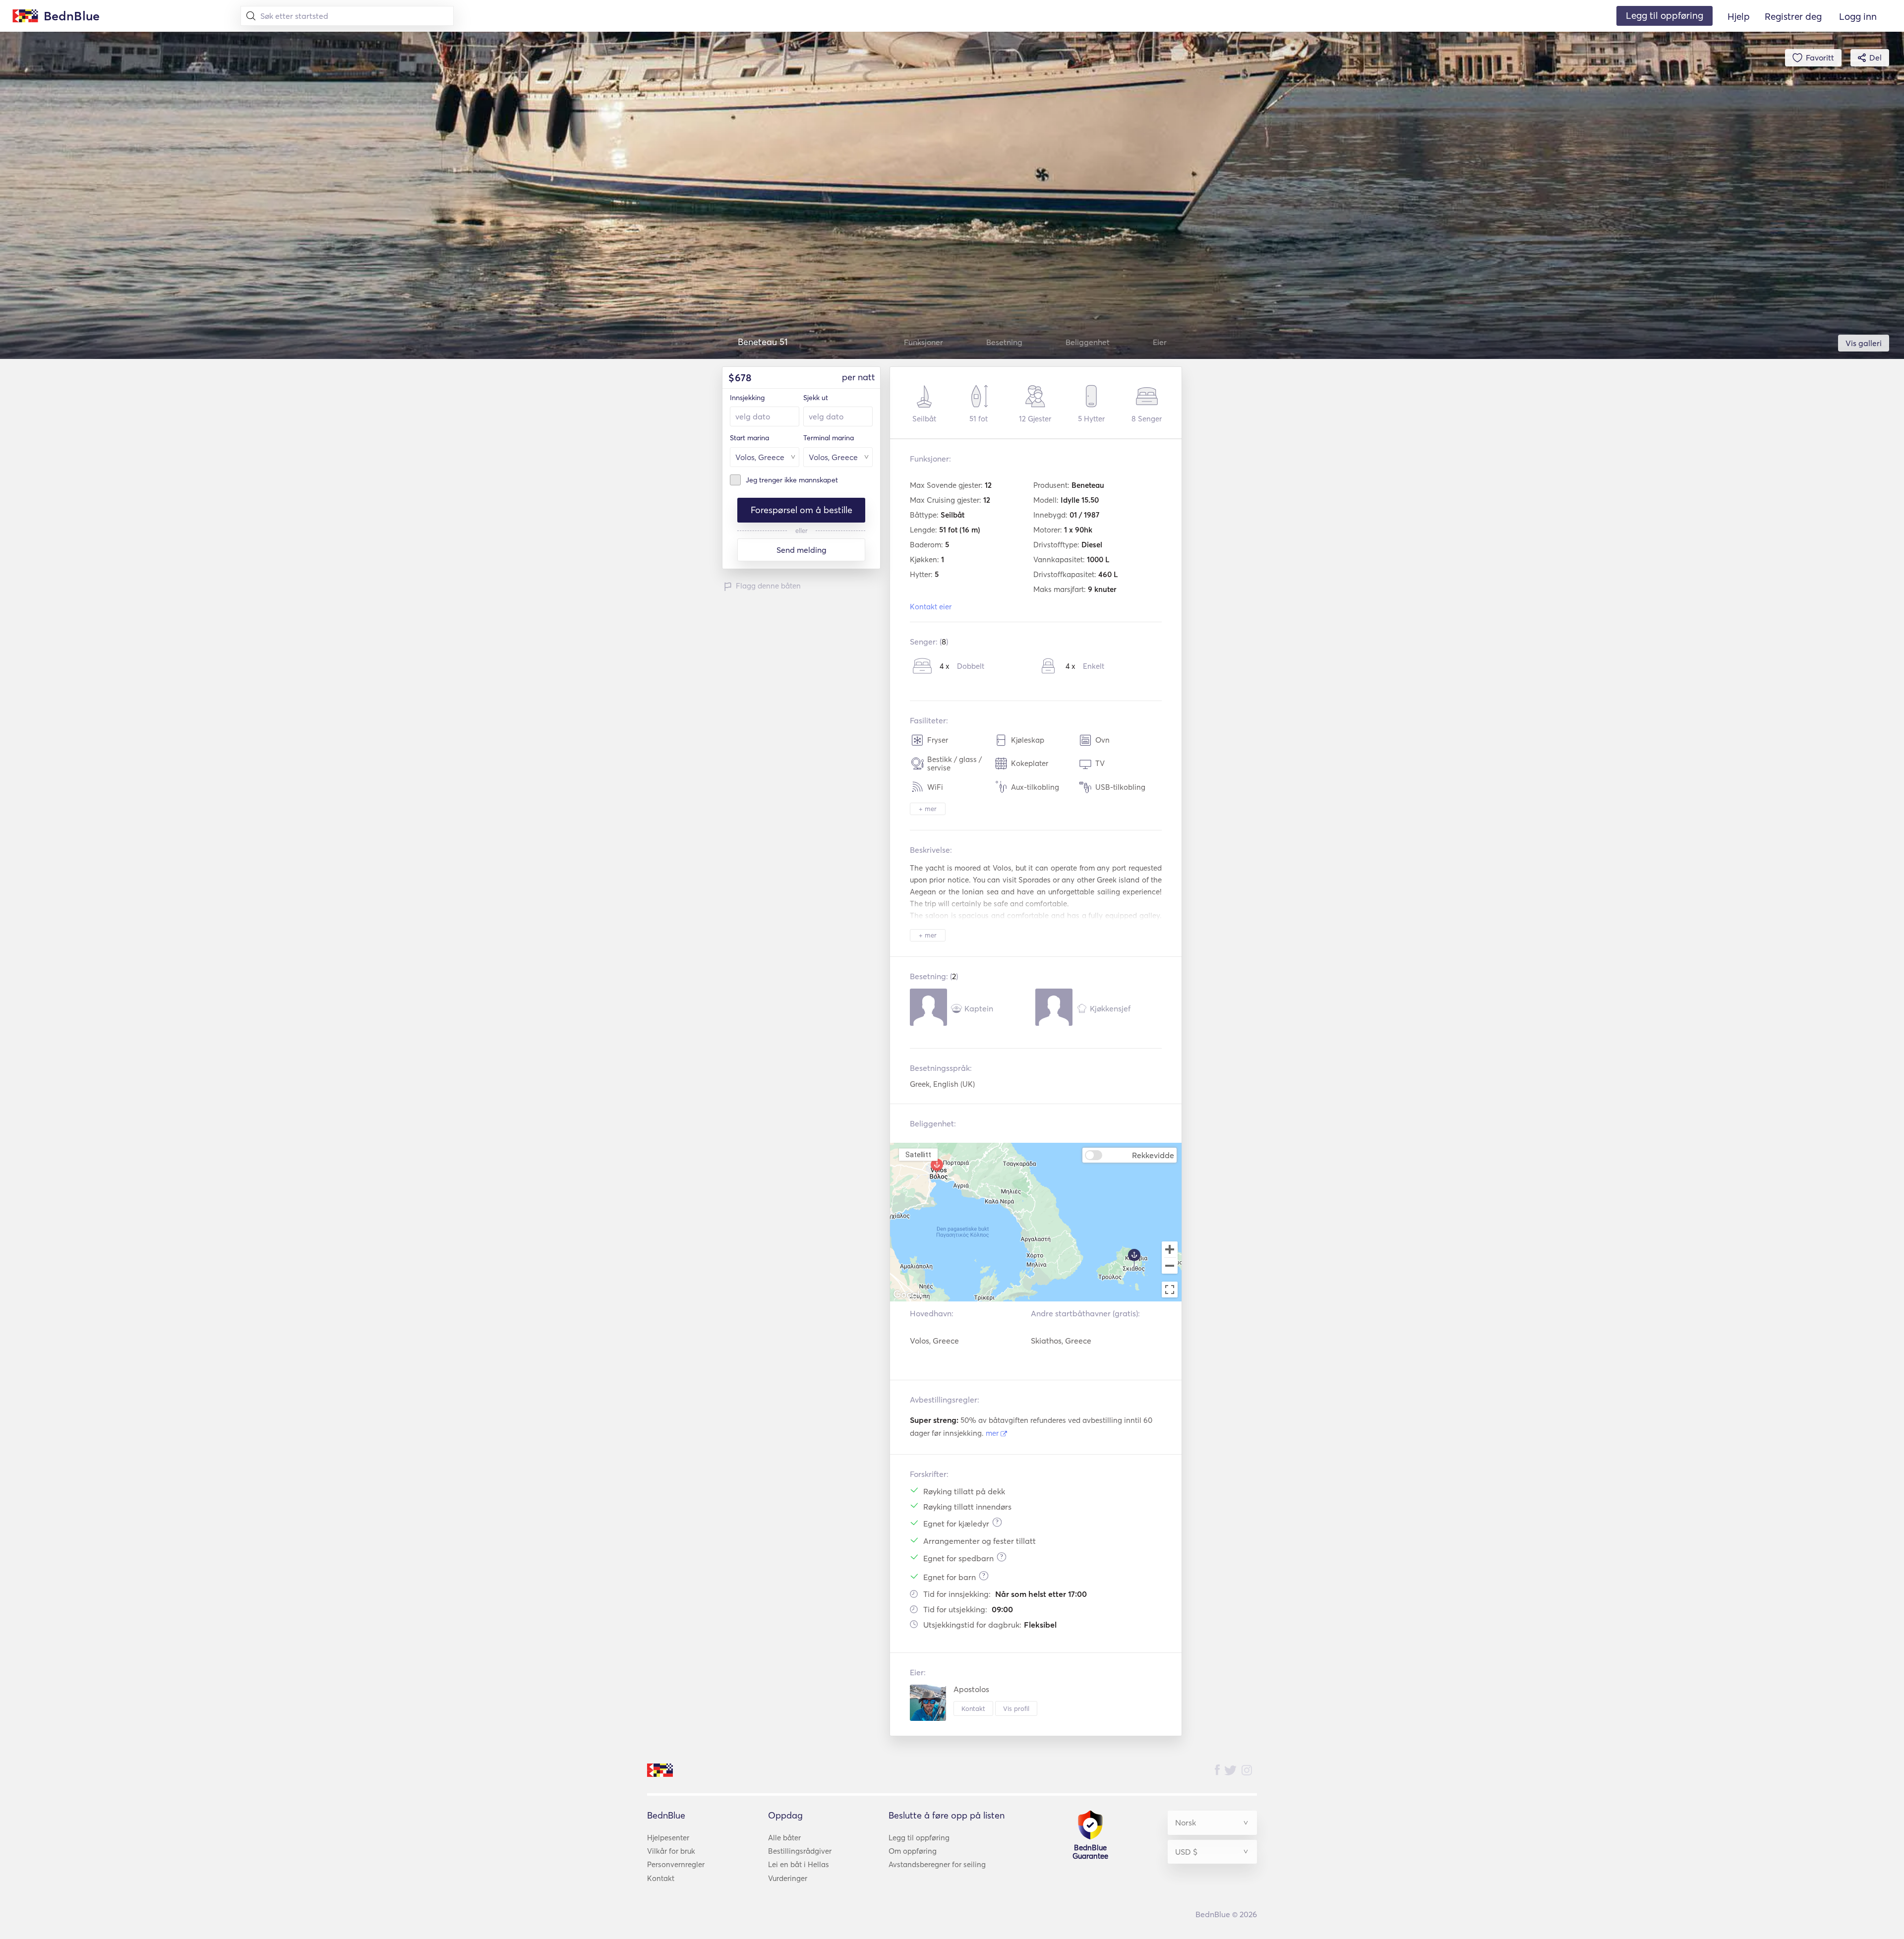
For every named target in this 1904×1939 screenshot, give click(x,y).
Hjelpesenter (668, 1838)
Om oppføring (913, 1851)
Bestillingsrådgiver (800, 1851)
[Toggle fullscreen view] (1170, 1290)
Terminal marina (829, 438)
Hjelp (1739, 16)
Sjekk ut (816, 398)
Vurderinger (788, 1878)
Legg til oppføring (919, 1838)
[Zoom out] (1170, 1267)
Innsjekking (747, 398)
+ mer (928, 809)
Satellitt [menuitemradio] (918, 1154)
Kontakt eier (931, 607)
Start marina (749, 438)
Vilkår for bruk (671, 1851)
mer (993, 1433)
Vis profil (1016, 1708)
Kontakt (973, 1708)
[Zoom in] (1170, 1249)
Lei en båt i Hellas (799, 1864)
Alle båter (784, 1838)
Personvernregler (676, 1864)
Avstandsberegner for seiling (937, 1864)
